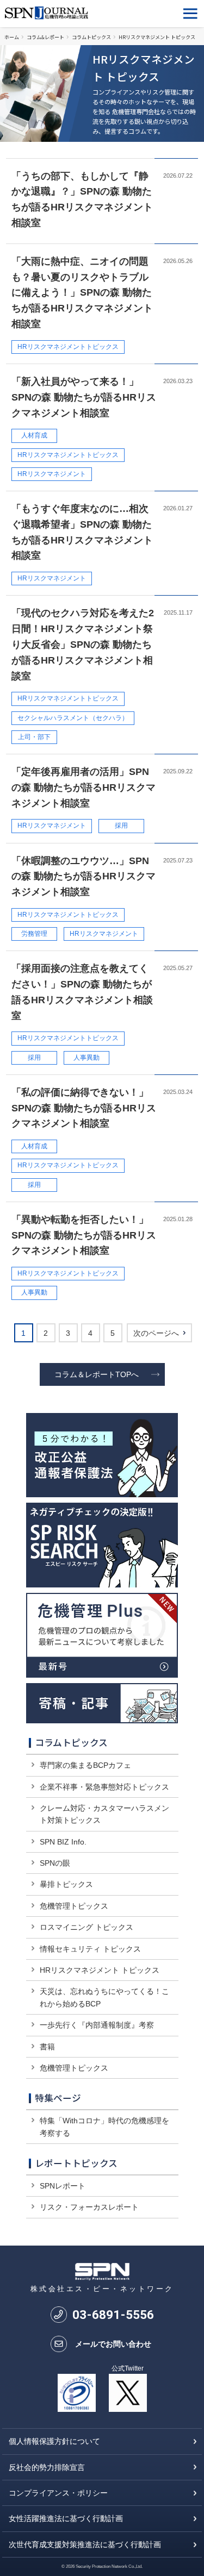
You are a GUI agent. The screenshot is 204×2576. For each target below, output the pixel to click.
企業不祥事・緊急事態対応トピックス (104, 1787)
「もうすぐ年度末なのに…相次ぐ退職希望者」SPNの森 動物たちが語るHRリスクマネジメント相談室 (82, 532)
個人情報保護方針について (54, 2441)
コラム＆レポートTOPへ (97, 1374)
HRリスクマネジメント (52, 474)
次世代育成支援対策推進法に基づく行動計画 (85, 2544)
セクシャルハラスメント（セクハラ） (73, 718)
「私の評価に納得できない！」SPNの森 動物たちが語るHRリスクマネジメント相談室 (84, 1108)
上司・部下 (34, 737)
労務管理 (34, 934)
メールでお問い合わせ (113, 2344)
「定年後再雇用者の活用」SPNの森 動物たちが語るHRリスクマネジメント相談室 (84, 787)
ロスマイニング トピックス (86, 1927)
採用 (121, 826)
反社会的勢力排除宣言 (47, 2467)
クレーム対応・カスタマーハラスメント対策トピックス (104, 1814)
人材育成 (34, 435)
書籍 (47, 2047)
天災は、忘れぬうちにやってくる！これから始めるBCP (104, 1997)
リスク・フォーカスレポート (89, 2207)
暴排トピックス (66, 1884)
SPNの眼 (55, 1863)
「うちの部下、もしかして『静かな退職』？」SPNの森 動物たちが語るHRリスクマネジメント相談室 (82, 199)
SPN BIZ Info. (63, 1842)
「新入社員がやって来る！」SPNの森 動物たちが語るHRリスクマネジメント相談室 (84, 397)
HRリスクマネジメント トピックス (100, 1970)
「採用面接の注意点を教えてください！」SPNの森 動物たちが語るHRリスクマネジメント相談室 (82, 992)
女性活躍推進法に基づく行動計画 (66, 2518)
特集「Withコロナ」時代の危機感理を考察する (104, 2127)
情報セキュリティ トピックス (90, 1949)
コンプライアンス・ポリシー (58, 2493)
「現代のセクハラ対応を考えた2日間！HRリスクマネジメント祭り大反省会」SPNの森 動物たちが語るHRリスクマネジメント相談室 (83, 644)
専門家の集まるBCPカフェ (85, 1765)
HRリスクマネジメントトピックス (68, 347)
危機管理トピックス (74, 1906)
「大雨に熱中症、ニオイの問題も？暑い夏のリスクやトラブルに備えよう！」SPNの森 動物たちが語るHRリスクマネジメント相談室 (82, 293)
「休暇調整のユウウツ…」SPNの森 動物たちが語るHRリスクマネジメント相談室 (84, 877)
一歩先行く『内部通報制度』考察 (97, 2025)
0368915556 (113, 2315)
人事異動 (86, 1058)
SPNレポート (63, 2186)
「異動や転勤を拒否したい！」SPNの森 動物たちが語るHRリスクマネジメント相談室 (84, 1235)
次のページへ (156, 1333)
